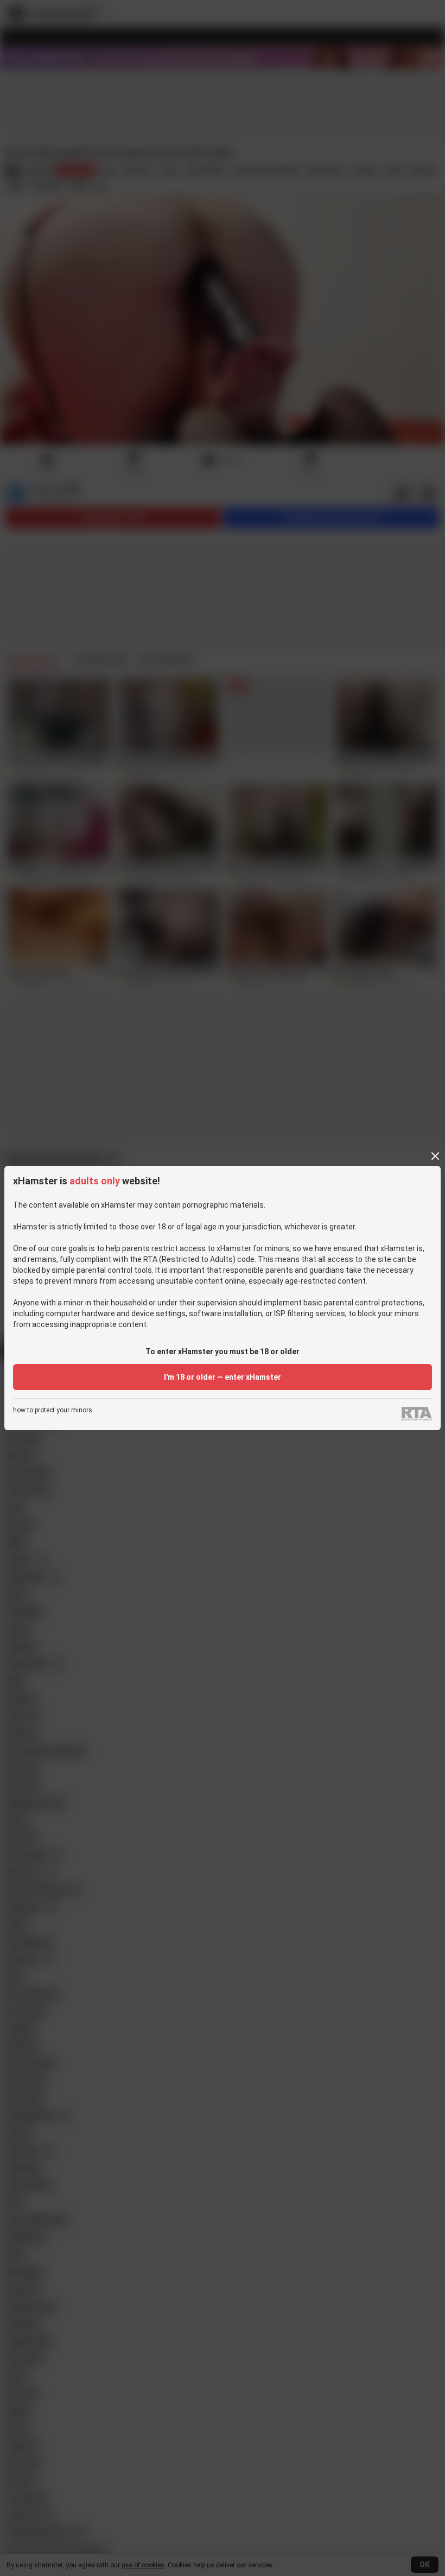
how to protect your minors (53, 1410)
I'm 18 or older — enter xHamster (223, 1377)
